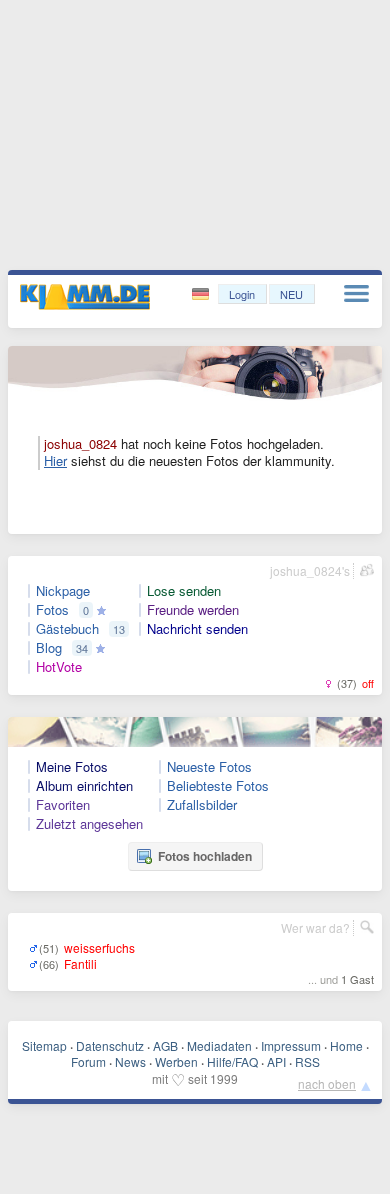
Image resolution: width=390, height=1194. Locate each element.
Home (346, 1045)
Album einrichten (84, 786)
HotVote (59, 667)
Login (242, 294)
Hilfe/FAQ (232, 1061)
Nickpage (63, 591)
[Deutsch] (202, 294)
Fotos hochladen (205, 856)
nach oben (327, 1083)
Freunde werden (193, 610)
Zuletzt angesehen (89, 824)
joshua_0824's (310, 570)
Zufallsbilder (202, 805)
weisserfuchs (99, 947)
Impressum (291, 1045)
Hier (55, 460)
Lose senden (184, 591)
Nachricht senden (197, 629)
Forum (88, 1061)
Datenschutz (110, 1045)
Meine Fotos (72, 767)
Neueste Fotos (209, 767)
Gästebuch (67, 629)
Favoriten (63, 805)
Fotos (52, 610)
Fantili (80, 963)
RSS (307, 1061)
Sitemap (44, 1045)
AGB (165, 1045)
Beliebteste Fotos (218, 786)
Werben (176, 1061)
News (130, 1061)
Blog (49, 648)
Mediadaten (219, 1045)
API (276, 1061)
